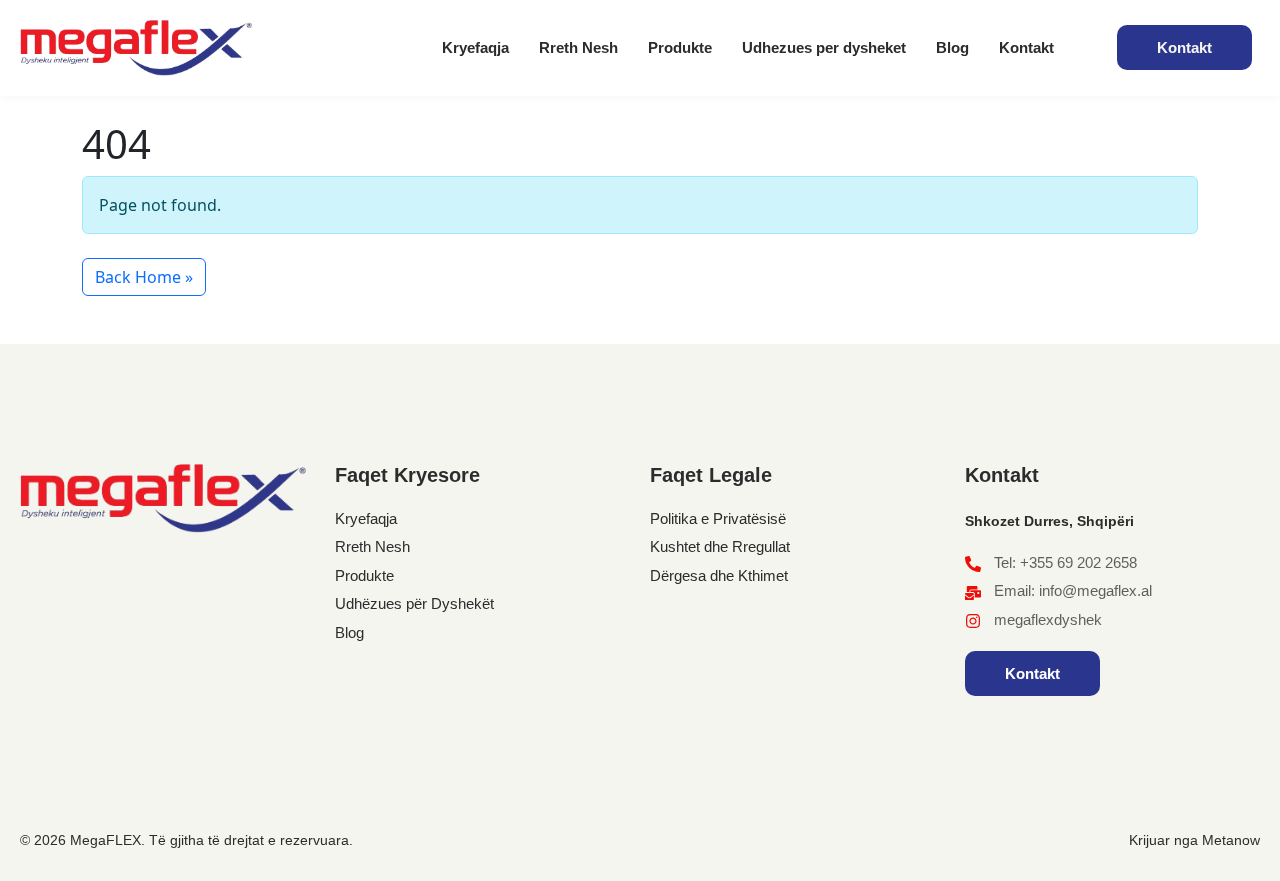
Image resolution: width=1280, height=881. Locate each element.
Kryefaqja (475, 47)
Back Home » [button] (144, 277)
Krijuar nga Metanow (1194, 840)
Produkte (680, 47)
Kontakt (1026, 47)
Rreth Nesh (578, 47)
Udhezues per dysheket (824, 47)
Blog (952, 47)
